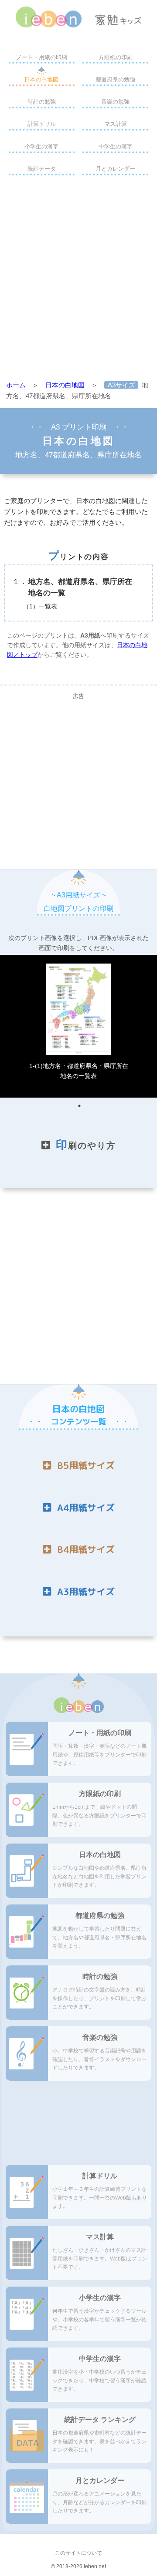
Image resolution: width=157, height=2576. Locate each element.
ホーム (16, 385)
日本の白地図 (41, 79)
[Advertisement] (78, 280)
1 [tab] (79, 1106)
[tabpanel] (79, 1026)
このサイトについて (78, 2553)
